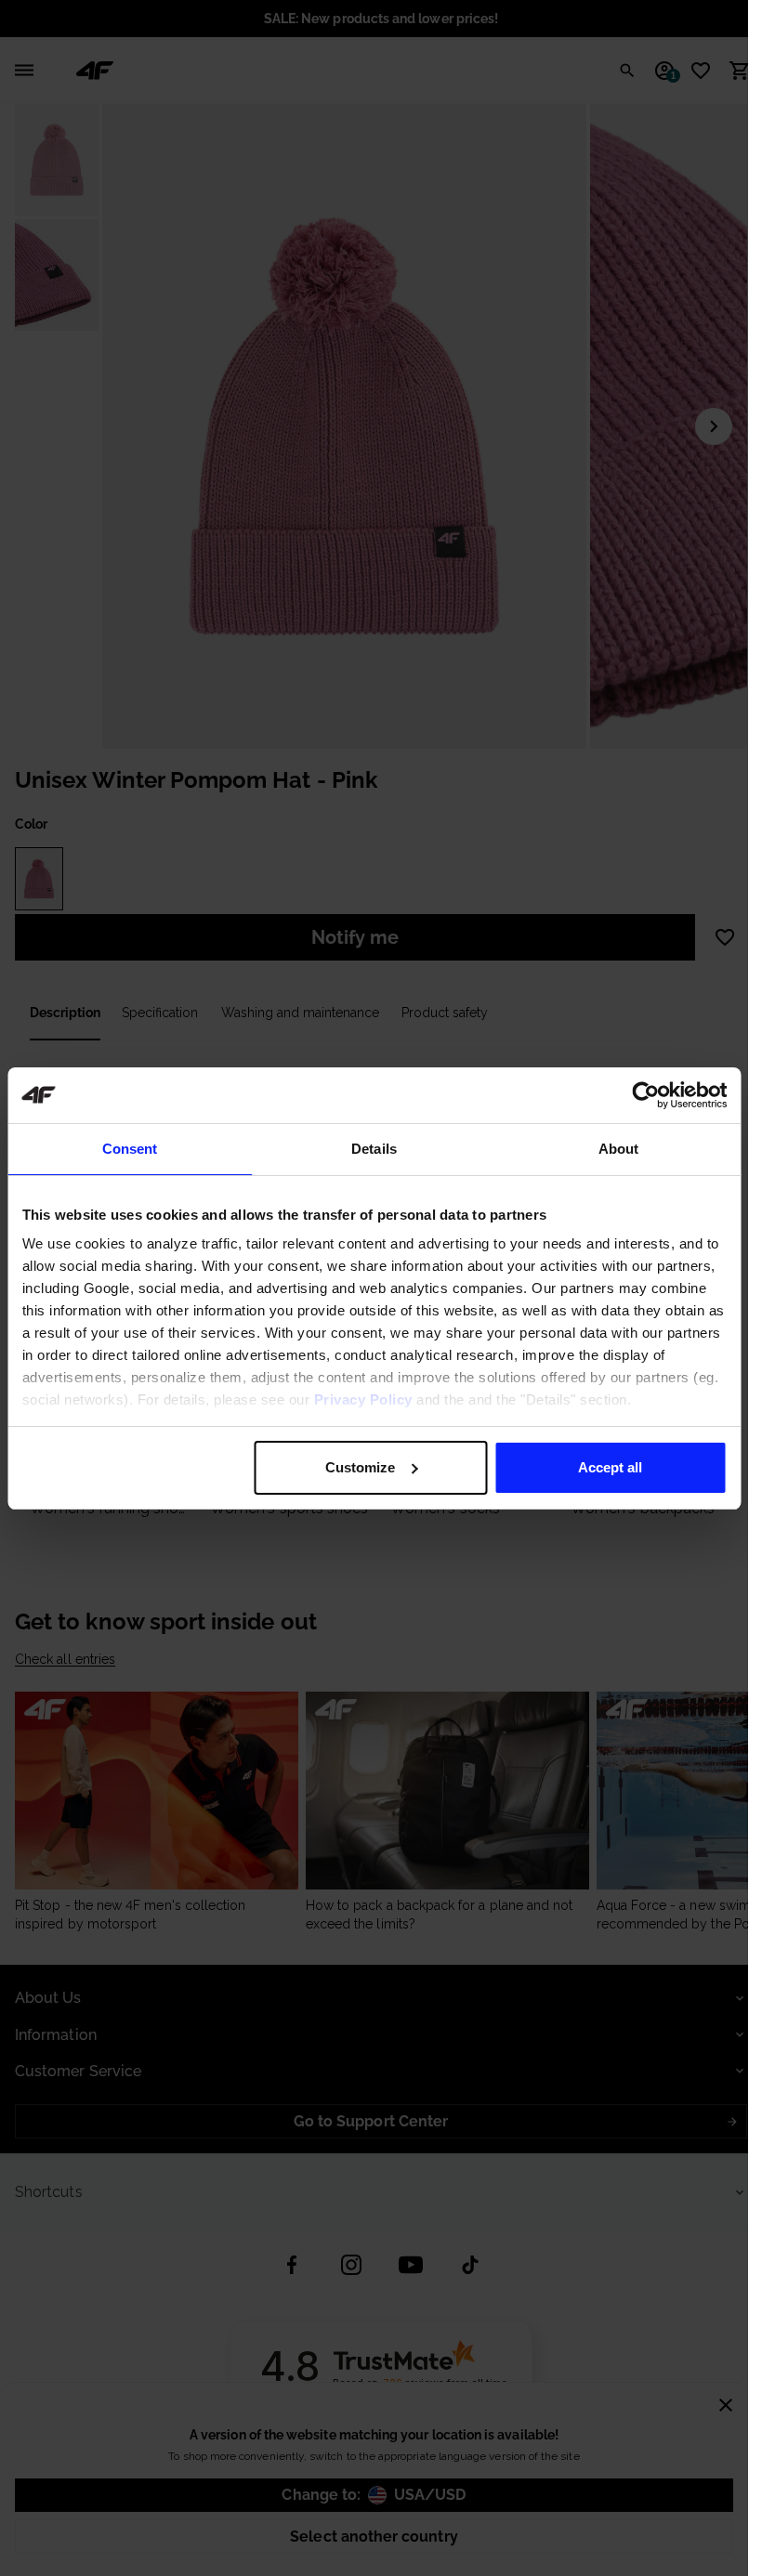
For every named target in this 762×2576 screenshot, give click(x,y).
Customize (360, 1467)
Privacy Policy (362, 1399)
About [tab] (619, 1149)
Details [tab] (374, 1149)
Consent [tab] (130, 1149)
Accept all (610, 1467)
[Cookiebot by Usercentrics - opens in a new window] (645, 1095)
